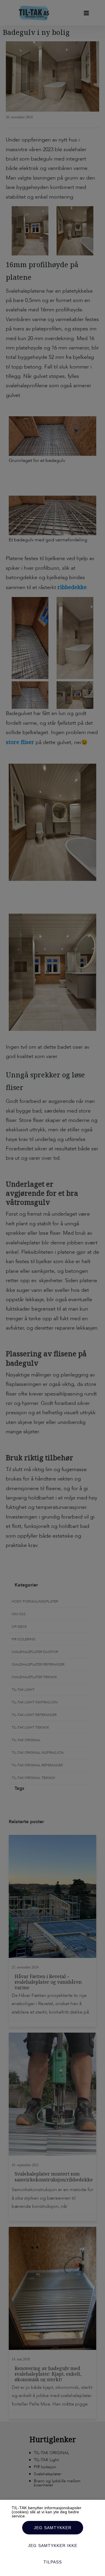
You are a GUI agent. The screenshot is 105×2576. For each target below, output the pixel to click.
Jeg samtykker (53, 2528)
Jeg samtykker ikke (53, 2546)
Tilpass (53, 2562)
